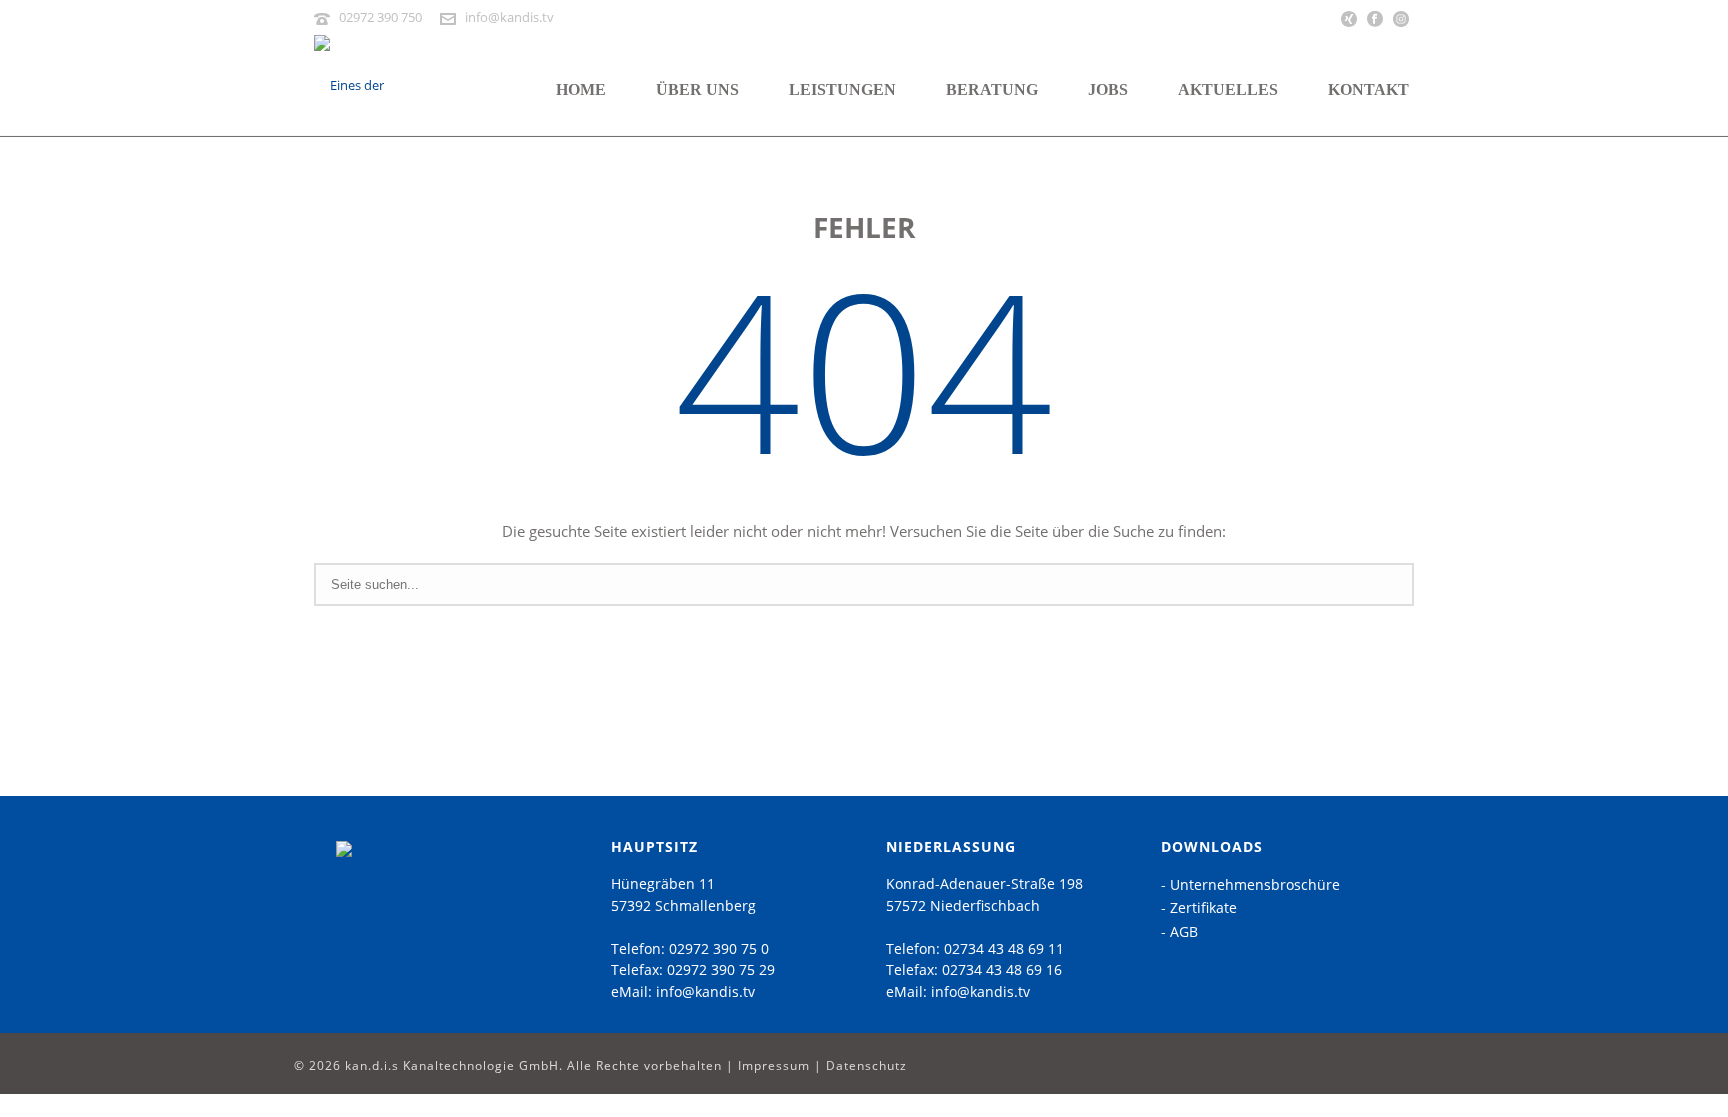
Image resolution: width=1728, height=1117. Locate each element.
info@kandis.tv (509, 17)
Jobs (1108, 89)
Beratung (992, 89)
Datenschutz (866, 1065)
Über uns (697, 89)
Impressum (774, 1065)
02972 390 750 (380, 17)
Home (581, 89)
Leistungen (842, 89)
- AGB (1179, 931)
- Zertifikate (1199, 907)
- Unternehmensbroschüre (1250, 884)
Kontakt (1368, 89)
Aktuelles (1228, 89)
